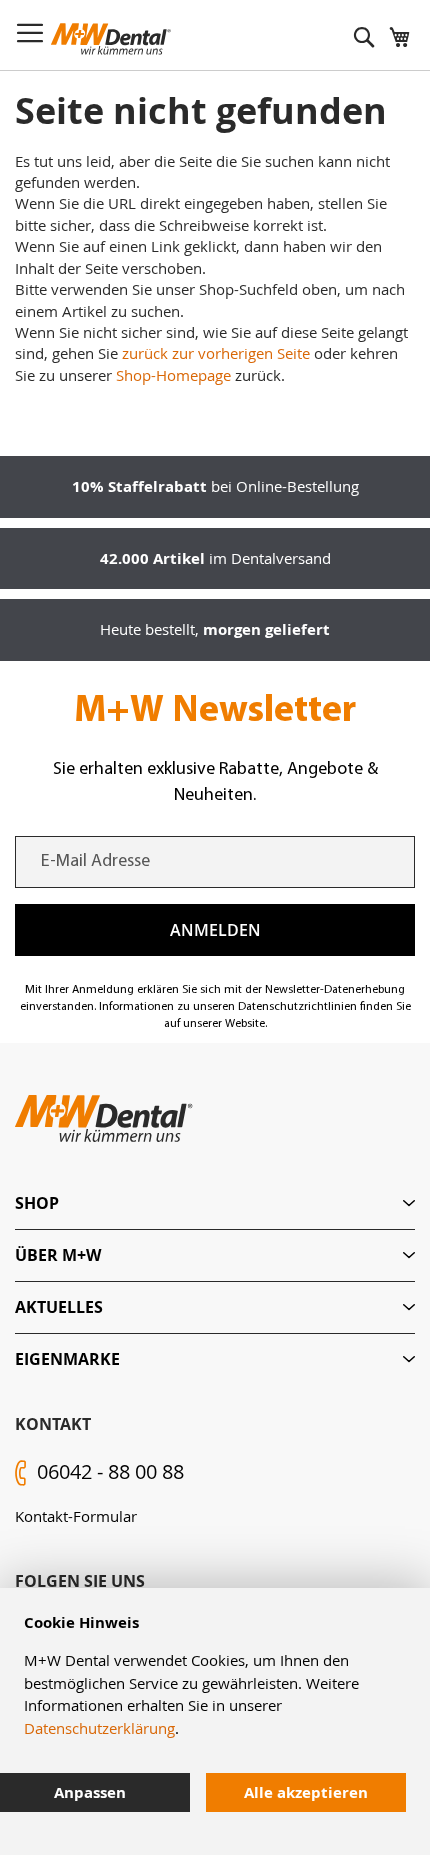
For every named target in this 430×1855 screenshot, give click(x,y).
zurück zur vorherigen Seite (216, 353)
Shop (37, 1203)
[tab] (215, 1203)
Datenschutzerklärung (99, 1728)
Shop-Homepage (173, 375)
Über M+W (58, 1255)
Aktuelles (59, 1307)
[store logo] (111, 39)
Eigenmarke (67, 1359)
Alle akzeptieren (306, 1792)
